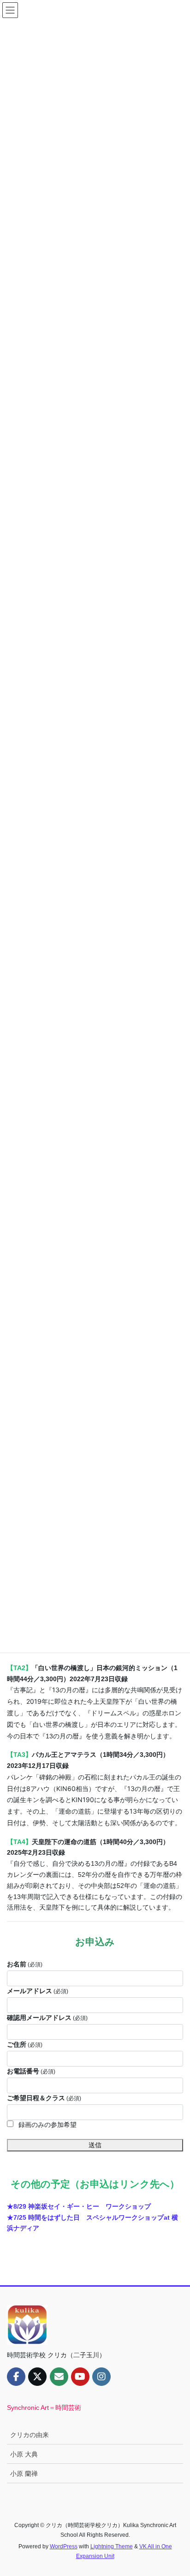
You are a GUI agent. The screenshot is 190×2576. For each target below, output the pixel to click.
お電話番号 (31, 2071)
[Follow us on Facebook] (16, 2377)
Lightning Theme (112, 2546)
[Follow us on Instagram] (101, 2377)
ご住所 (25, 2044)
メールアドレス (38, 1991)
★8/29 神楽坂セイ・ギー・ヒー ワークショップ (79, 2206)
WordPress (64, 2546)
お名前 (25, 1964)
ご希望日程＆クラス (44, 2098)
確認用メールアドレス (47, 2018)
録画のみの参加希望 (47, 2125)
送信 (95, 2145)
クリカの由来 (30, 2435)
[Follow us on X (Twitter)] (37, 2377)
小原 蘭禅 (24, 2474)
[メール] (59, 2377)
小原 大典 (24, 2454)
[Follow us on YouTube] (80, 2377)
